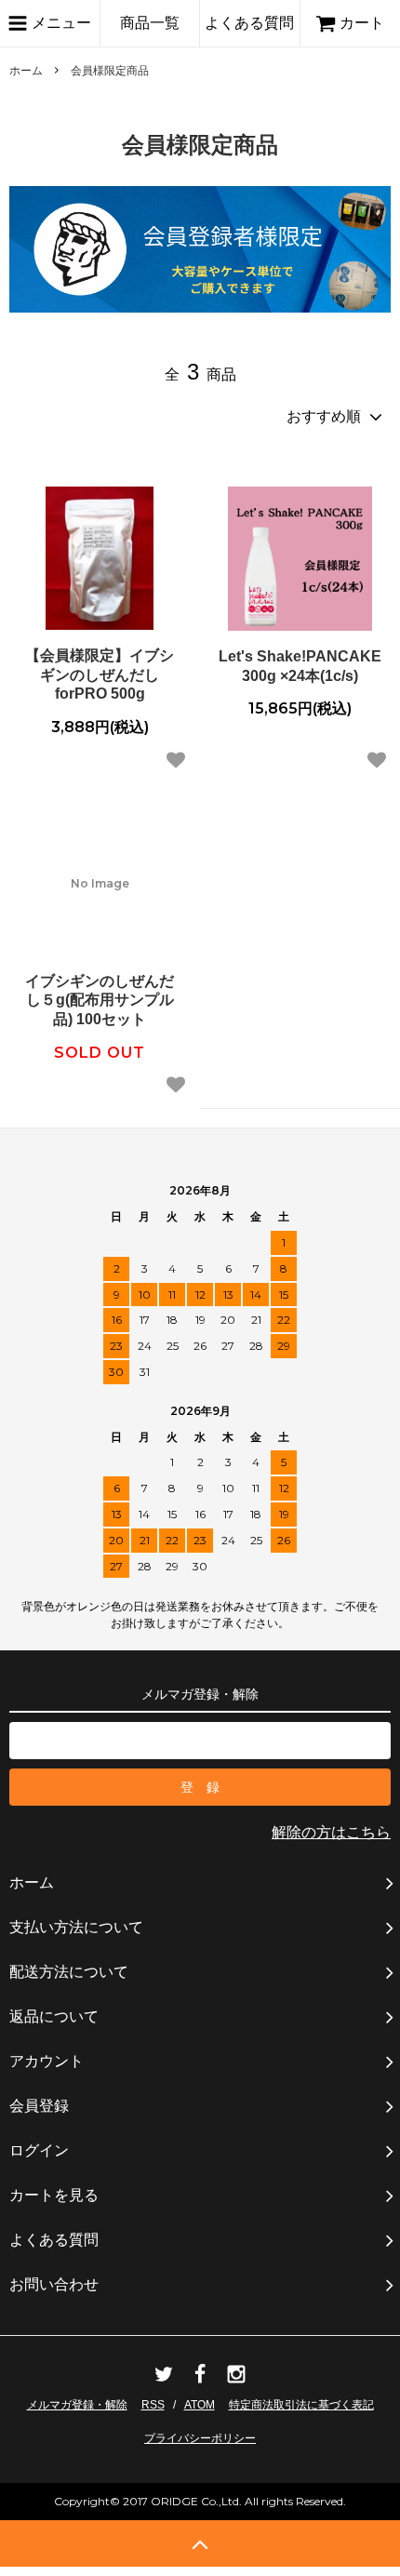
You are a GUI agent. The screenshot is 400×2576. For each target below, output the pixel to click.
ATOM (200, 2405)
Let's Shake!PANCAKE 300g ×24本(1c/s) (300, 666)
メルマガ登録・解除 (77, 2405)
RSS (153, 2405)
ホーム (26, 71)
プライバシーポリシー (200, 2438)
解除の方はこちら (331, 1832)
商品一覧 (150, 23)
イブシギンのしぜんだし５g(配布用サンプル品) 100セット (100, 1001)
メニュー (60, 23)
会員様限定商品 (110, 71)
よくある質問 (249, 23)
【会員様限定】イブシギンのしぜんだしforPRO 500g (100, 675)
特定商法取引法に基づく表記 (301, 2405)
